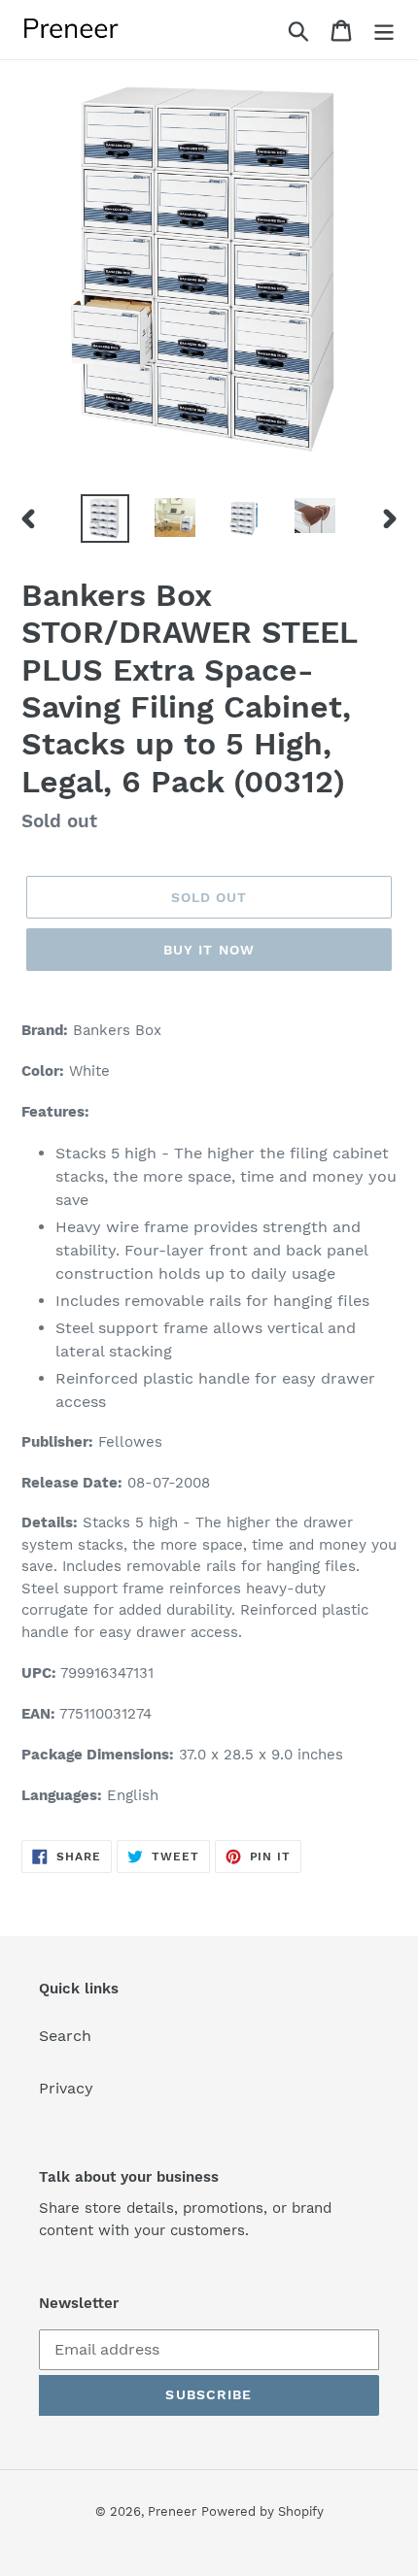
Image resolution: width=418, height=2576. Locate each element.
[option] (105, 519)
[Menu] (384, 30)
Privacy (66, 2088)
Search (65, 2036)
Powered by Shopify (262, 2511)
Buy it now (209, 950)
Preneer (172, 2511)
